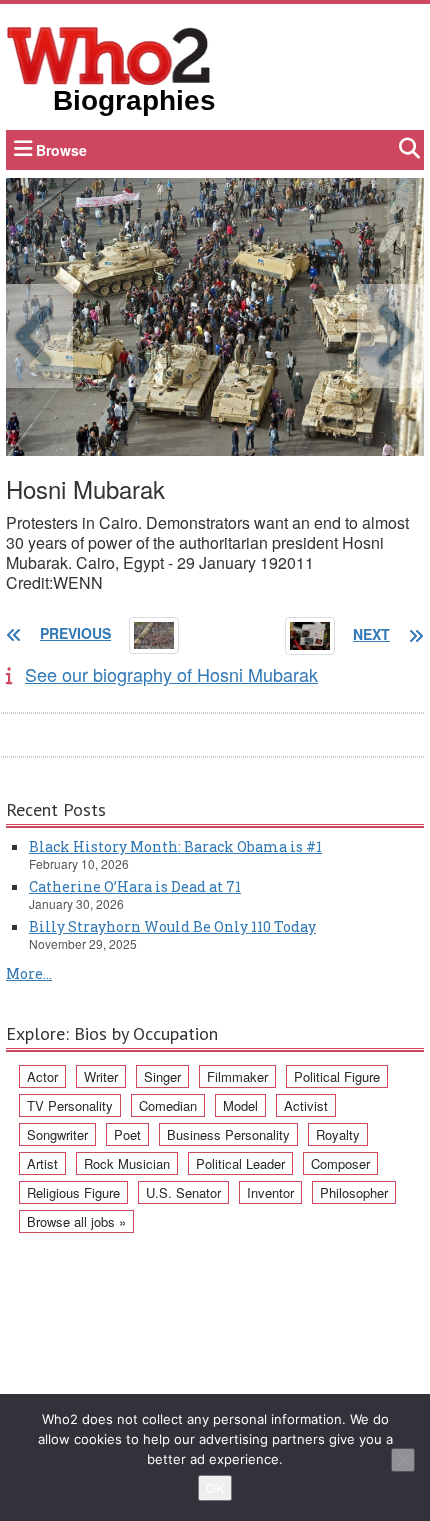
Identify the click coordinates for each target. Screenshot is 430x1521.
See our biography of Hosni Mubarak (171, 674)
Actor (42, 1076)
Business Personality (228, 1134)
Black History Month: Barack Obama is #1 (175, 846)
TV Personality (70, 1105)
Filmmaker (237, 1076)
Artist (42, 1163)
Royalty (338, 1134)
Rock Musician (127, 1163)
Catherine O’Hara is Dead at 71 (135, 886)
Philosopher (354, 1192)
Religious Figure (73, 1192)
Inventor (270, 1192)
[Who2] (109, 54)
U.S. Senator (183, 1192)
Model (240, 1105)
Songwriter (57, 1134)
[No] (403, 1460)
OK (215, 1488)
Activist (306, 1105)
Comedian (168, 1105)
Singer (162, 1076)
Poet (127, 1134)
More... (29, 973)
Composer (340, 1163)
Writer (101, 1076)
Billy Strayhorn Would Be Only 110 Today (172, 926)
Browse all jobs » (76, 1221)
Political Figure (337, 1076)
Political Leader (240, 1163)
